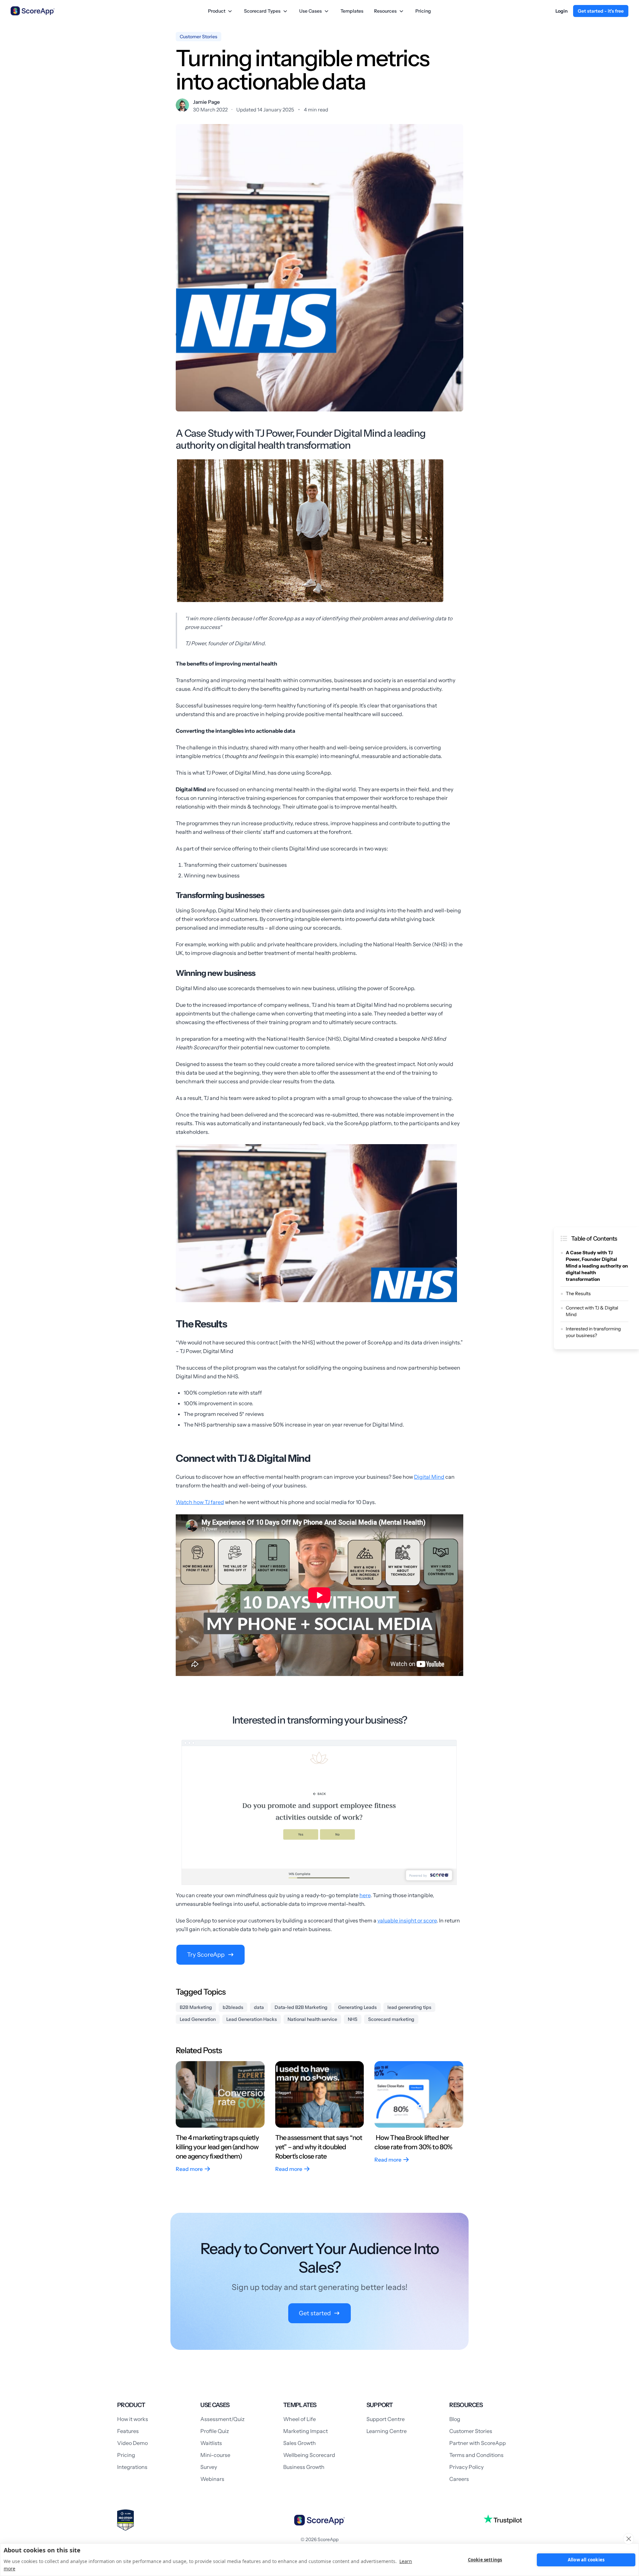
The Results (578, 1293)
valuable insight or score (407, 1920)
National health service (312, 2019)
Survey (209, 2467)
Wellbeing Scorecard (309, 2455)
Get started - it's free (601, 11)
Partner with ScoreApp (478, 2443)
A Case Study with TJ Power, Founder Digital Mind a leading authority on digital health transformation (597, 1266)
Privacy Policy (466, 2467)
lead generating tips (409, 2007)
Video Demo (132, 2443)
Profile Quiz (215, 2431)
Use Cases (311, 11)
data (259, 2007)
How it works (133, 2419)
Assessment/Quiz (222, 2419)
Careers (459, 2479)
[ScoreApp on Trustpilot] (503, 2519)
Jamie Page (207, 102)
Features (128, 2431)
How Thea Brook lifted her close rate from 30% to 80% (413, 2142)
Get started (315, 2313)
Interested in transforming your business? (593, 1332)
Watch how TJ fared (200, 1502)
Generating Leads (357, 2007)
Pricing (423, 11)
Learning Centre (387, 2431)
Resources (385, 11)
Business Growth (304, 2467)
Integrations (132, 2467)
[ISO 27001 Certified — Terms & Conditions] (125, 2520)
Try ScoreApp (206, 1955)
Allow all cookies (586, 2560)
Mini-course (215, 2455)
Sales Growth (300, 2443)
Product (217, 11)
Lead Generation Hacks (252, 2019)
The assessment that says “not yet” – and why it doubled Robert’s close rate (319, 2147)
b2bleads (233, 2007)
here (365, 1895)
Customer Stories (471, 2431)
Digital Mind (429, 1477)
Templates (352, 11)
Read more (189, 2169)
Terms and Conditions (476, 2455)
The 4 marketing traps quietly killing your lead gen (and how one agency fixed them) (217, 2147)
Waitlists (211, 2443)
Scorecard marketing (391, 2019)
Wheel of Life (300, 2419)
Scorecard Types (262, 11)
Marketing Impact (306, 2431)
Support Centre (386, 2419)
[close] (629, 2539)
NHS (353, 2019)
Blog (455, 2419)
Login (562, 11)
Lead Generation (198, 2019)
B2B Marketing (196, 2007)
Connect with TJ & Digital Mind (592, 1311)
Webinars (212, 2479)
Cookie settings (485, 2560)
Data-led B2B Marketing (301, 2007)
